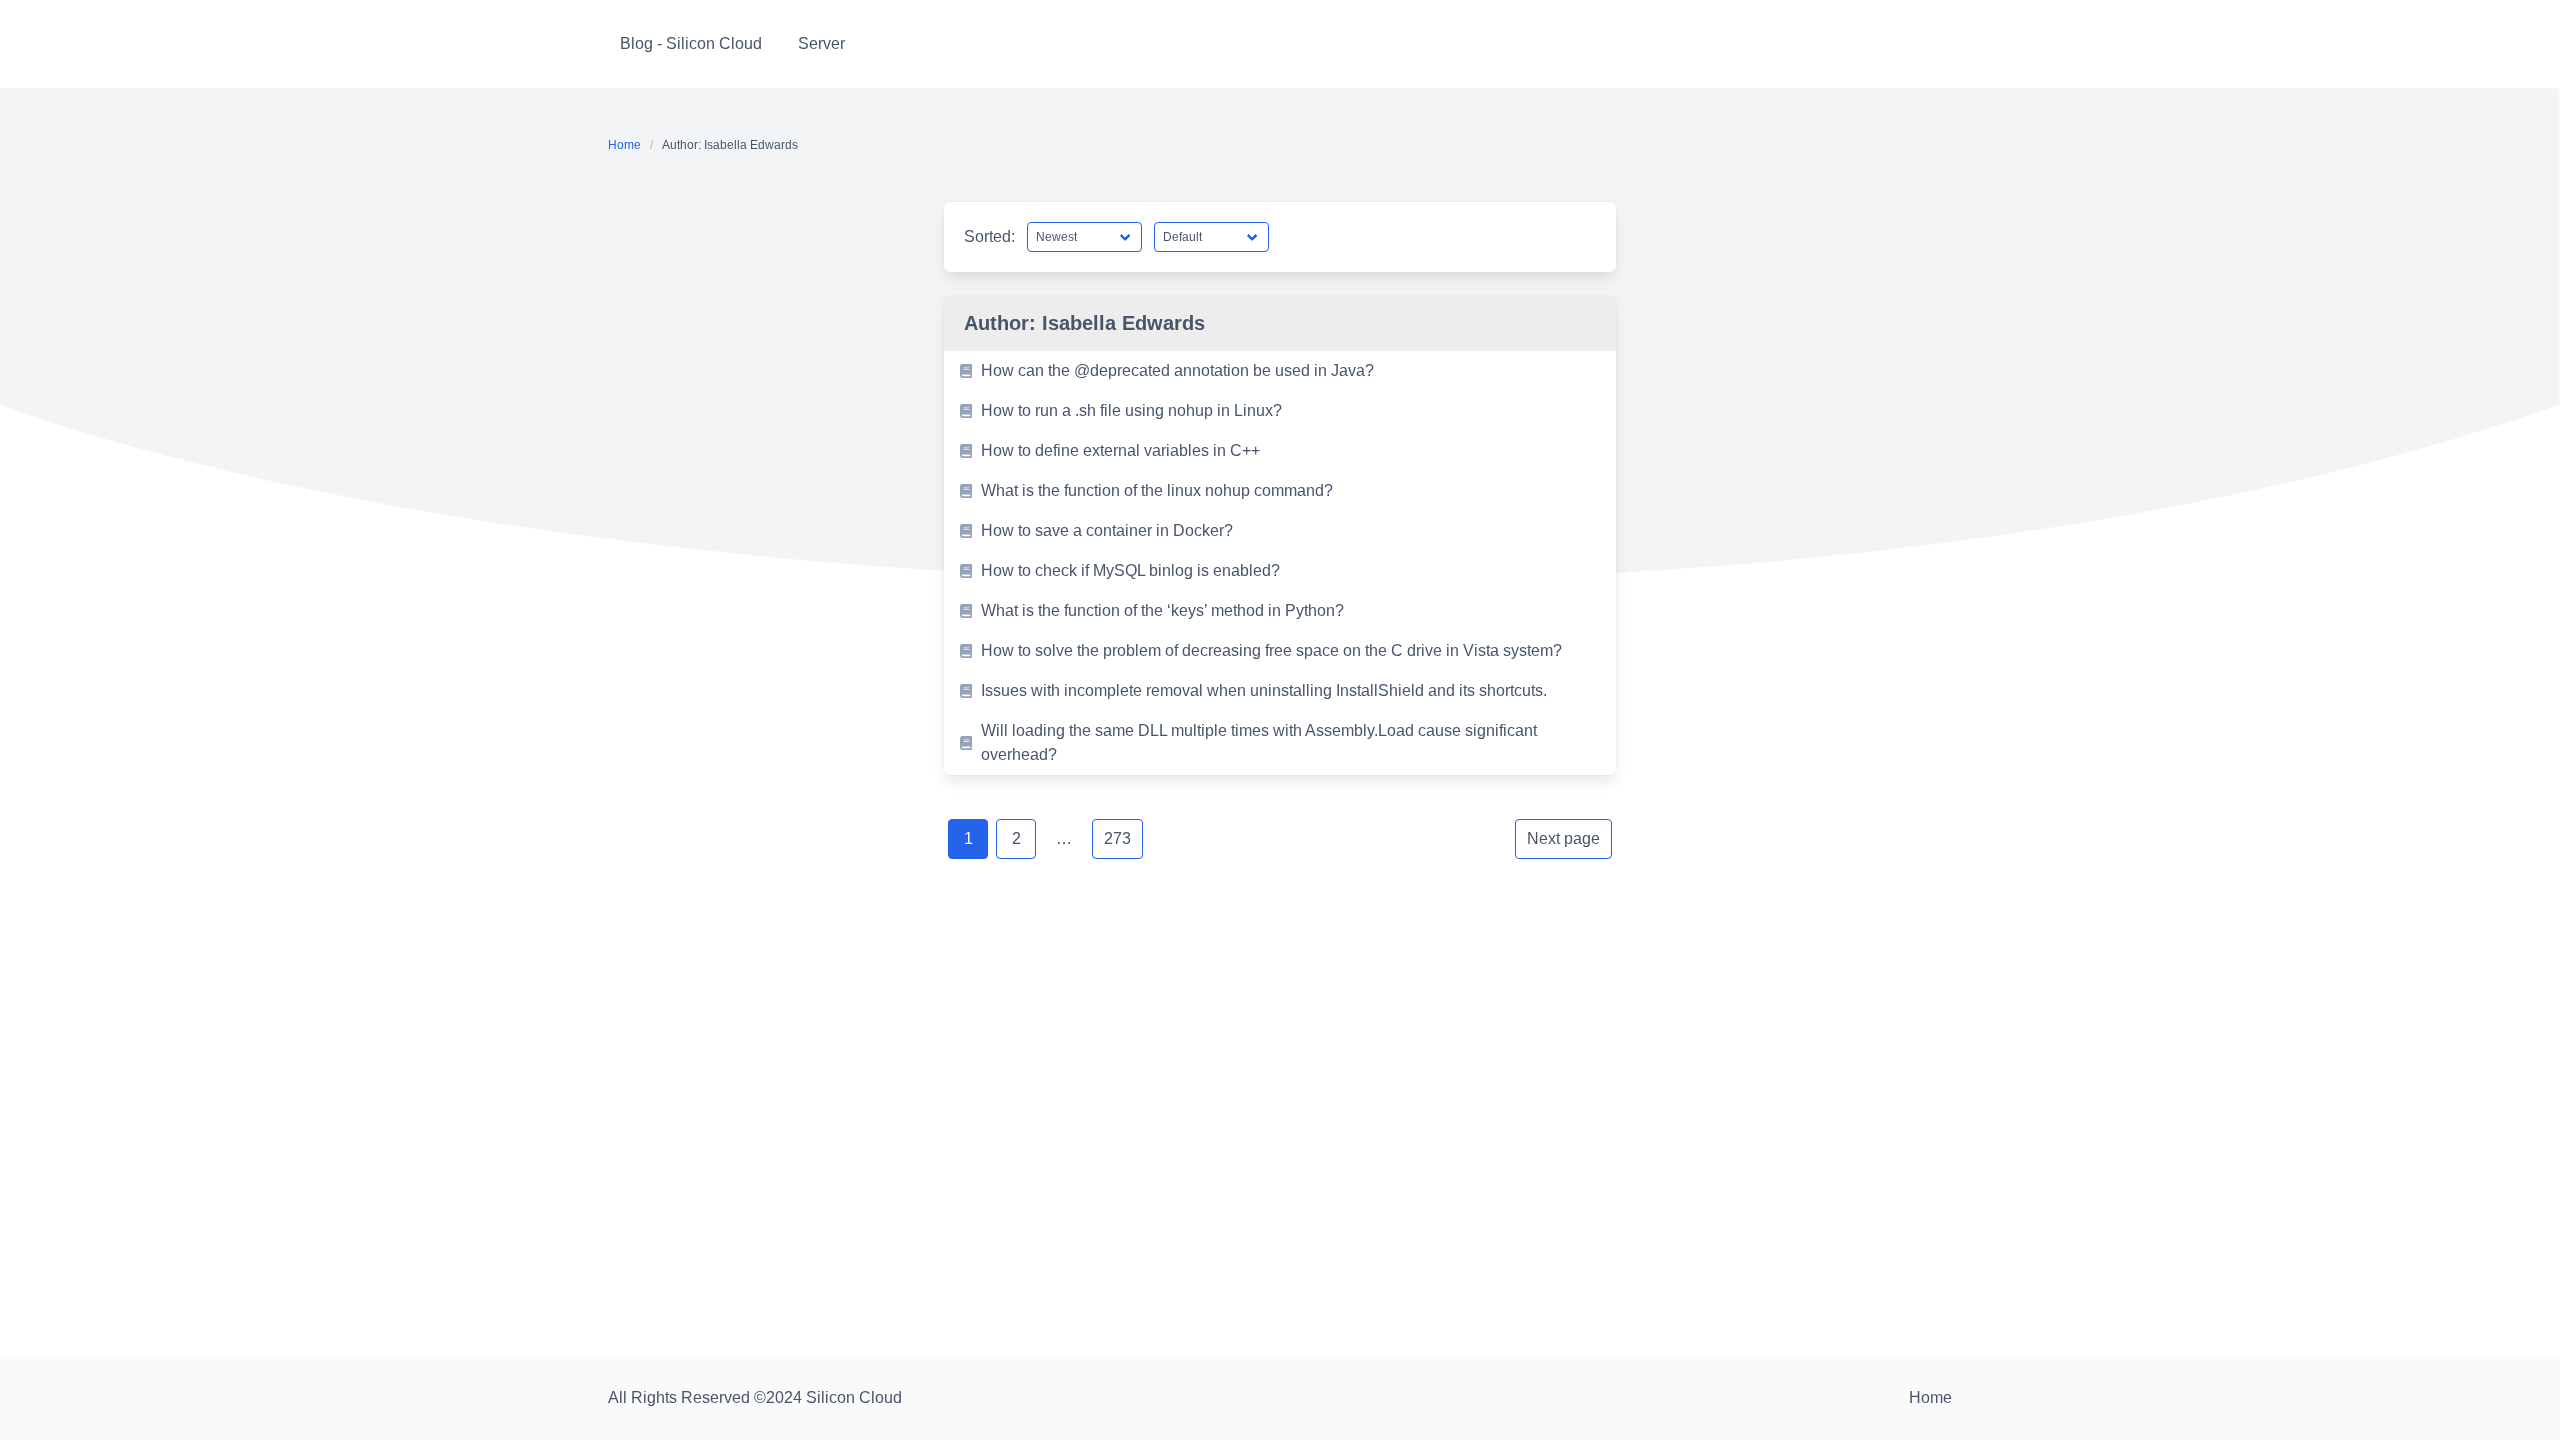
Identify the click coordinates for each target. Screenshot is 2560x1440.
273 (1117, 838)
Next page (1563, 838)
